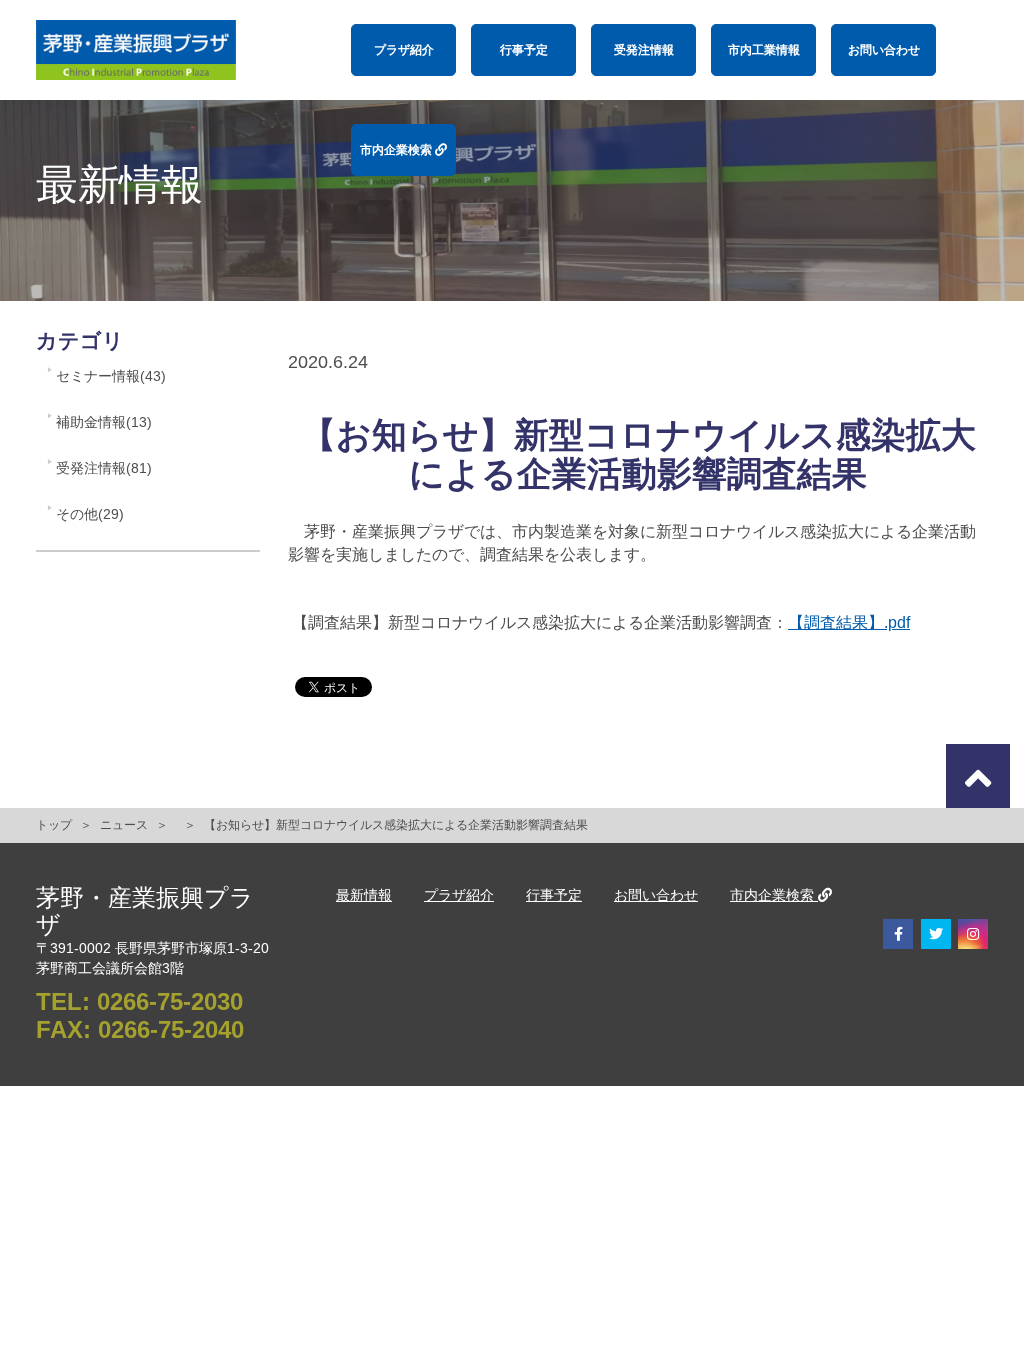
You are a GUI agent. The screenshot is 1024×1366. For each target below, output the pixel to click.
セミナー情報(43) (111, 376)
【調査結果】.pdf (849, 622)
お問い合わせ (884, 50)
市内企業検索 (397, 150)
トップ (54, 825)
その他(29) (90, 514)
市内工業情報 (764, 50)
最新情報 (364, 895)
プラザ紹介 (404, 50)
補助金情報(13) (104, 422)
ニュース (124, 825)
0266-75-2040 (171, 1029)
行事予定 (524, 50)
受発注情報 (644, 50)
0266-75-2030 (170, 1001)
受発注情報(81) (104, 468)
